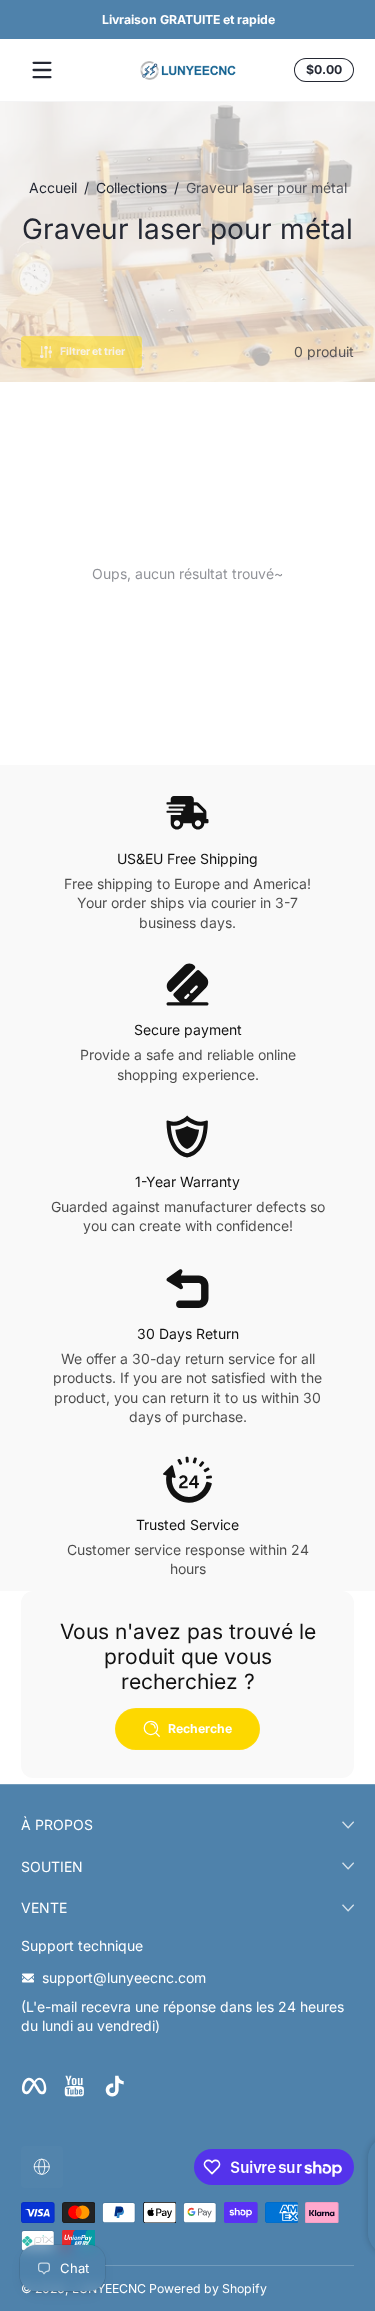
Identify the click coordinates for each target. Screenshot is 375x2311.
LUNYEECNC (109, 2288)
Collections (131, 187)
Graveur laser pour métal (266, 187)
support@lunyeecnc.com (124, 1977)
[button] (321, 70)
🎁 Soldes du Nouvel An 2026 (204, 19)
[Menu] (42, 70)
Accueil (53, 187)
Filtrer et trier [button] (92, 351)
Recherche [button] (200, 1728)
